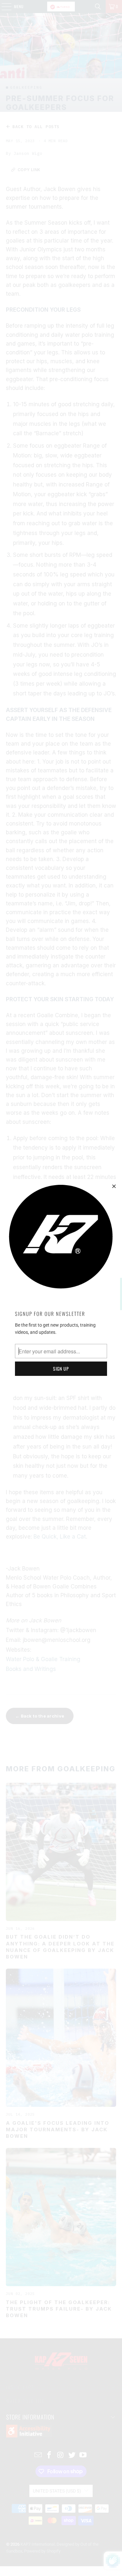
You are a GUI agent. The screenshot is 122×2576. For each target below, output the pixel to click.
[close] (114, 1186)
